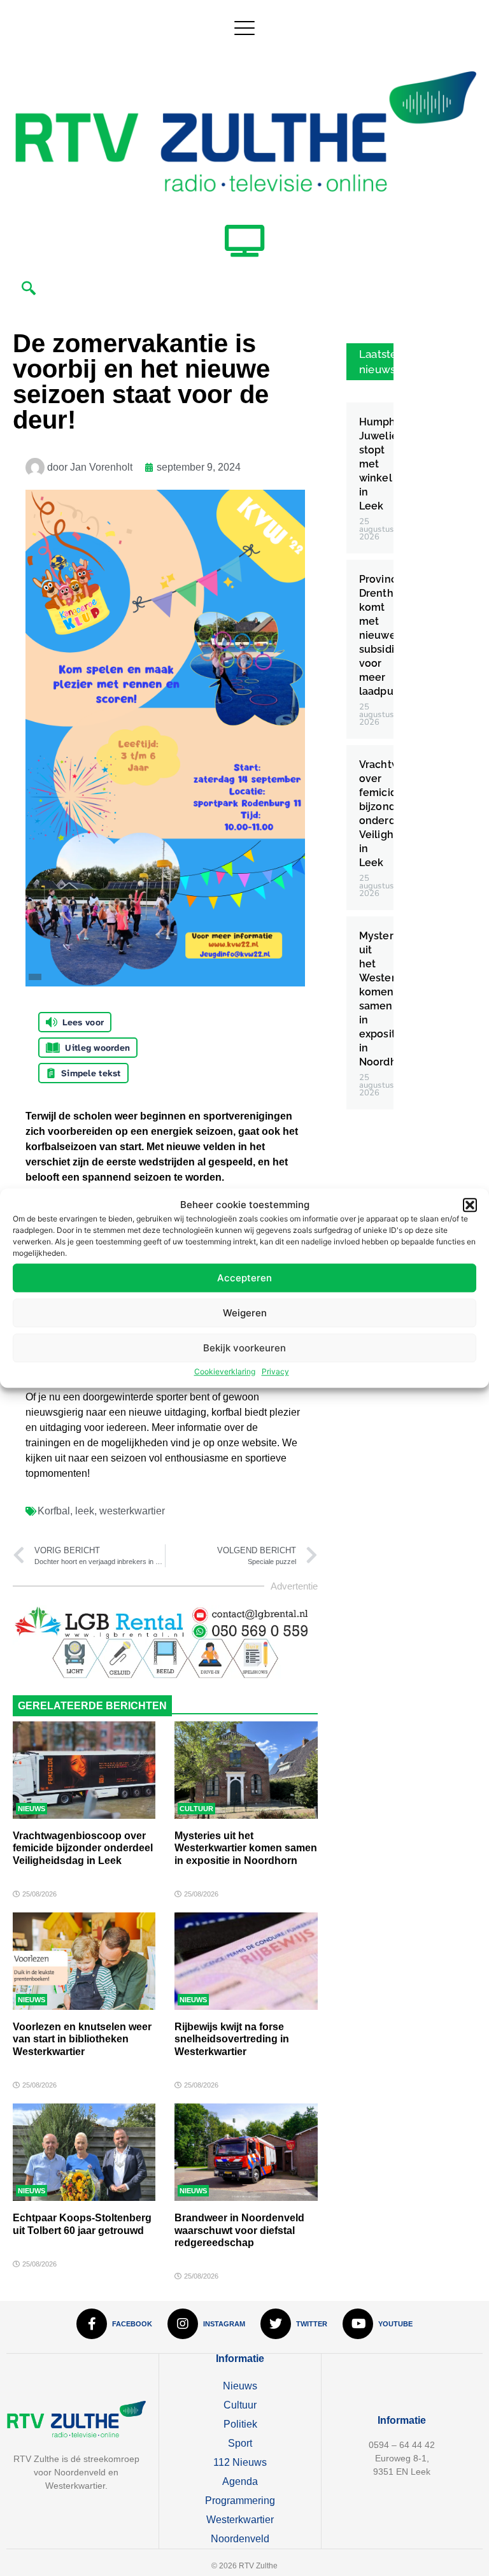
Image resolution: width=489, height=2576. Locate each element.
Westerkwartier (240, 2520)
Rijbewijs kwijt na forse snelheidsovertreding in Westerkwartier (232, 2039)
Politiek (240, 2424)
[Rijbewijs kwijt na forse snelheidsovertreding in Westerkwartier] (246, 1961)
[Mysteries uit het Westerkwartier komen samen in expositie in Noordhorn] (246, 1770)
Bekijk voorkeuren (244, 1348)
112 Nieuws (240, 2462)
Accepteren (244, 1278)
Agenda (240, 2481)
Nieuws (32, 1809)
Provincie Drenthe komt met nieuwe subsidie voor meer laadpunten (388, 635)
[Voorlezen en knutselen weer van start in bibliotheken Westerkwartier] (84, 1961)
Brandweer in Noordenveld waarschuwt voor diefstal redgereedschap (239, 2230)
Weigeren (245, 1313)
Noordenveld (240, 2539)
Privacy (275, 1371)
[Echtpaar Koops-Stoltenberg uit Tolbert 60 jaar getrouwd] (84, 2152)
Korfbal (54, 1511)
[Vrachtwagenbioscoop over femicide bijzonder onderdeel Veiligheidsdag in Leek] (84, 1770)
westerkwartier (132, 1511)
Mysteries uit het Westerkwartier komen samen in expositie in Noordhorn (246, 1848)
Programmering (240, 2501)
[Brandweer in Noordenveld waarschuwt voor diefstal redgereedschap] (246, 2152)
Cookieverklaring (225, 1371)
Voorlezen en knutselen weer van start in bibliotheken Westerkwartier (82, 2039)
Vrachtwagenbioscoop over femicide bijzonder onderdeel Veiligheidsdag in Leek (83, 1848)
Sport (240, 2443)
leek (85, 1511)
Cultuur (196, 1809)
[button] (470, 1205)
